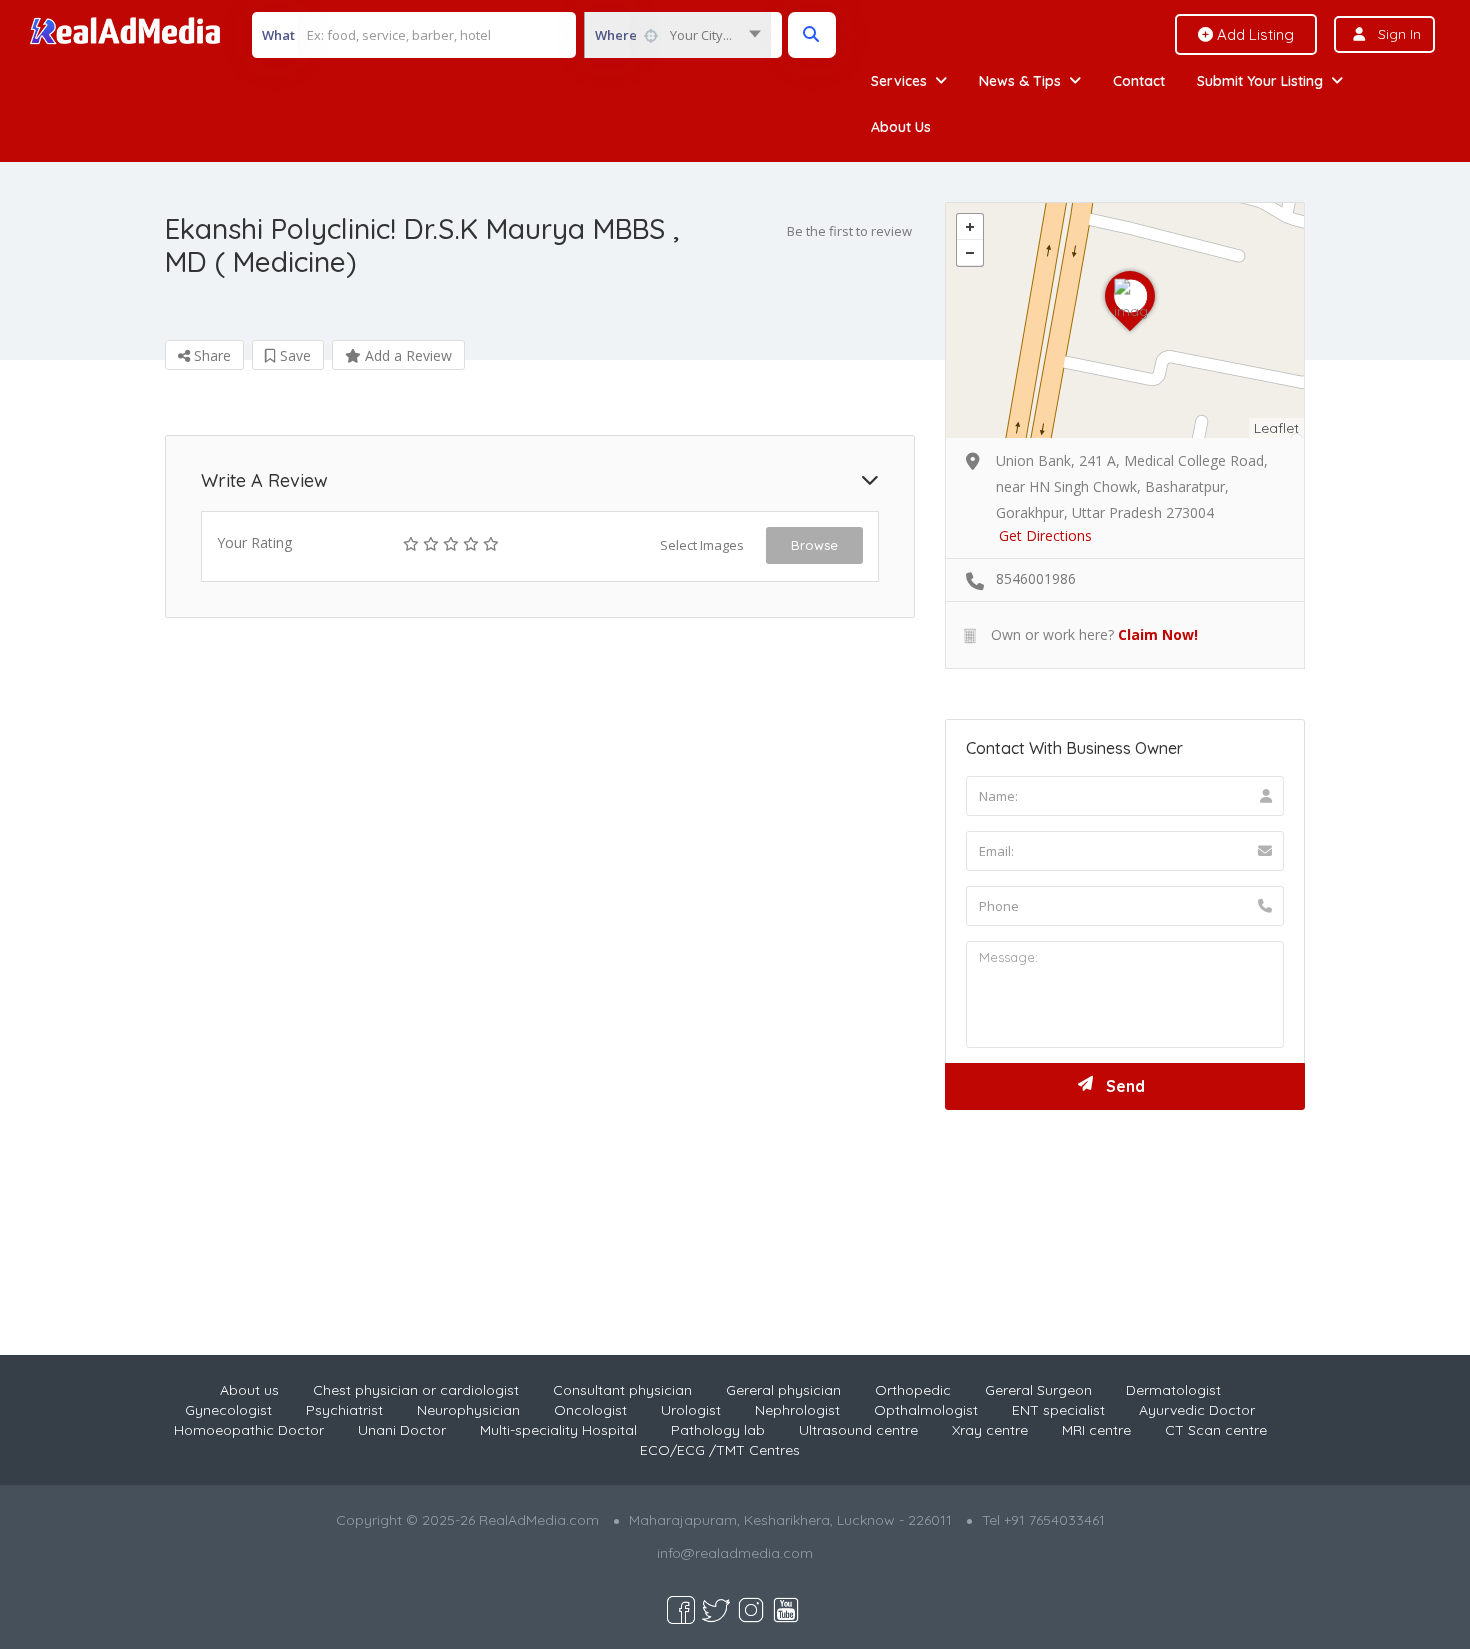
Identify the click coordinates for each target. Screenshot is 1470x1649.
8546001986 (1036, 578)
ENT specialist (1058, 1410)
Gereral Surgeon (1038, 1390)
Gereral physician (783, 1390)
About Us (901, 127)
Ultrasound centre (858, 1430)
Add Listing (1253, 34)
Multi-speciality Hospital (558, 1430)
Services (899, 81)
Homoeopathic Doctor (249, 1430)
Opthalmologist (926, 1410)
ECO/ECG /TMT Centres (720, 1450)
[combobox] (677, 35)
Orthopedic (913, 1390)
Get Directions (1045, 535)
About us (249, 1390)
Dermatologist (1173, 1390)
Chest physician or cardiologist (416, 1390)
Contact (1139, 81)
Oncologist (590, 1410)
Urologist (691, 1410)
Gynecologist (228, 1410)
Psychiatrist (344, 1410)
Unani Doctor (402, 1430)
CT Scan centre (1216, 1430)
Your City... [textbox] (701, 35)
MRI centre (1096, 1430)
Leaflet (1276, 428)
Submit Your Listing (1260, 81)
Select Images (702, 545)
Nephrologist (797, 1410)
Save (293, 355)
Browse (814, 545)
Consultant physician (622, 1390)
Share (210, 355)
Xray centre (990, 1430)
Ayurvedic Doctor (1197, 1410)
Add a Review (406, 355)
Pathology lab (718, 1430)
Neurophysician (468, 1410)
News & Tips (1020, 81)
